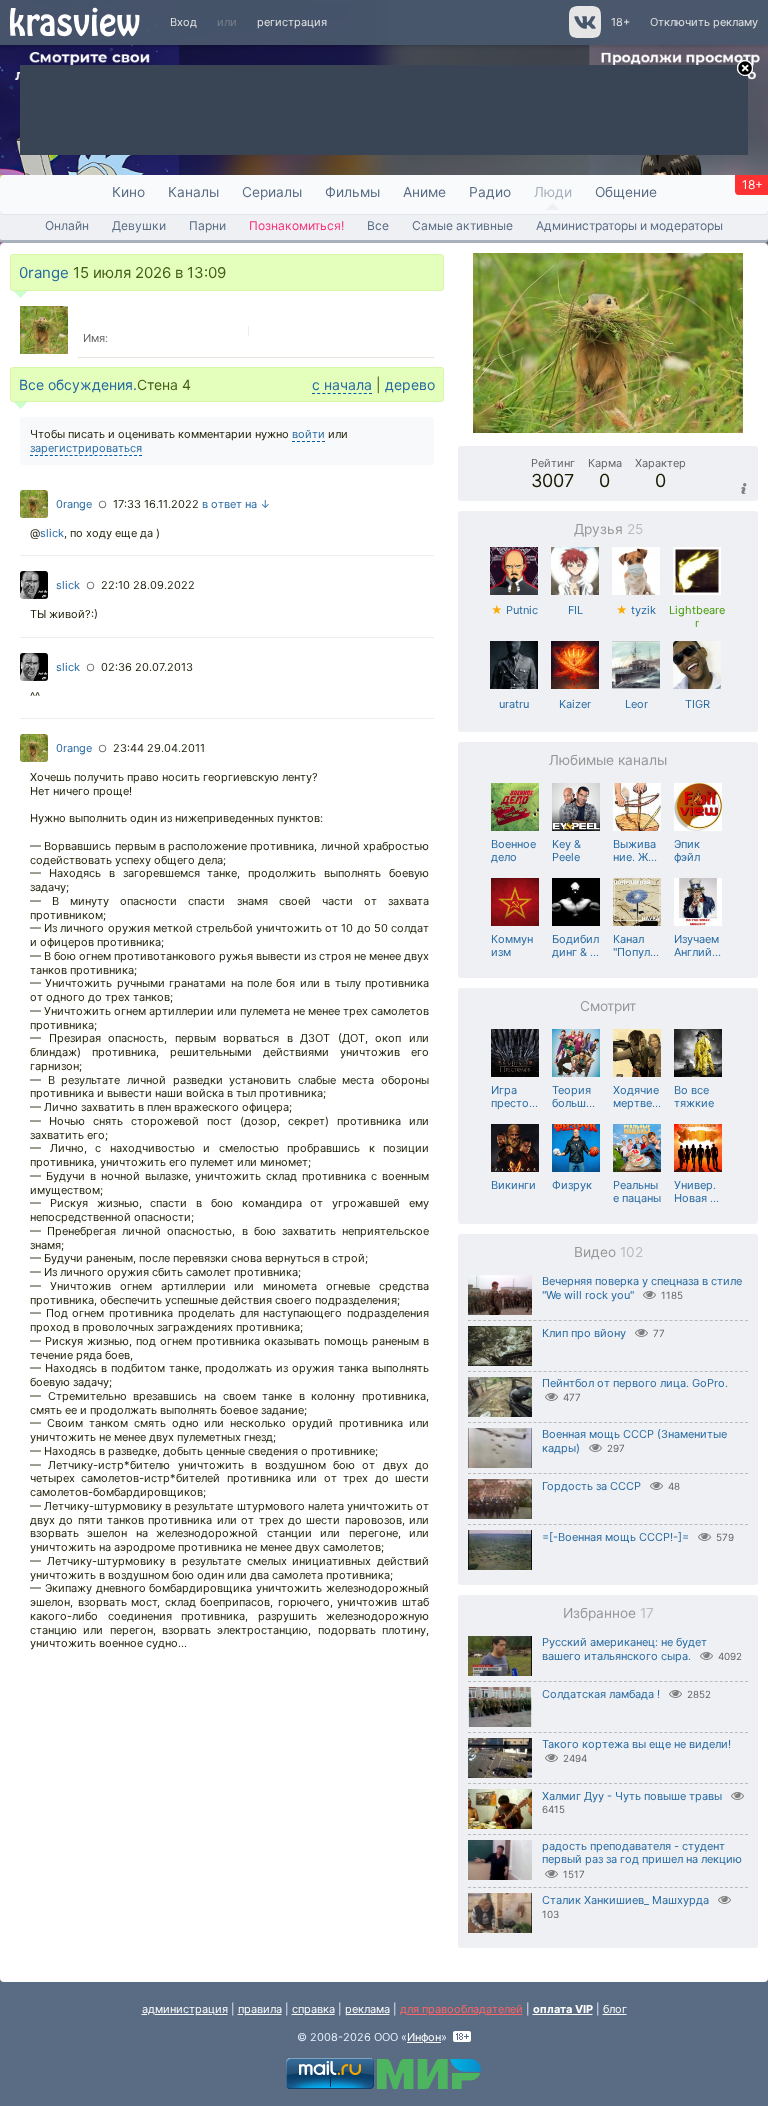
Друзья (608, 529)
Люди (553, 192)
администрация (185, 2009)
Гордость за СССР (591, 1486)
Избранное (608, 1613)
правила (260, 2009)
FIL (575, 610)
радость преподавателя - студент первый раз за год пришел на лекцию (642, 1853)
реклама (367, 2009)
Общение (626, 192)
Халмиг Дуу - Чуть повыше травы (632, 1796)
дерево (410, 384)
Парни (207, 225)
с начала (342, 384)
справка (313, 2009)
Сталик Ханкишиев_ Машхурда (625, 1900)
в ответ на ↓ (236, 504)
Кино (128, 192)
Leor (636, 704)
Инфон (424, 2037)
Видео (608, 1252)
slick (52, 533)
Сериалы (272, 192)
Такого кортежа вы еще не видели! (636, 1744)
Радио (490, 192)
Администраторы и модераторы (629, 225)
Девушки (139, 225)
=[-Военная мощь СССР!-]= (615, 1537)
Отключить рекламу (704, 22)
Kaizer (575, 704)
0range (44, 272)
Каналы (193, 192)
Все (378, 225)
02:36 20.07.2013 (147, 667)
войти (308, 434)
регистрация (292, 22)
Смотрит (608, 1006)
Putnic (514, 610)
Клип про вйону (584, 1333)
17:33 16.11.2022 (156, 504)
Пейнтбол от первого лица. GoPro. (635, 1383)
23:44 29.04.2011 (159, 748)
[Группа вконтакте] (583, 34)
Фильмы (352, 192)
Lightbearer (697, 617)
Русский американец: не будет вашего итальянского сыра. (624, 1649)
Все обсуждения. (78, 384)
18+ (620, 22)
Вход (183, 22)
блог (615, 2009)
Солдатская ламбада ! (601, 1694)
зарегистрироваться (86, 448)
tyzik (636, 610)
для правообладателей (461, 2009)
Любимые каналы (608, 760)
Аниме (424, 192)
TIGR (697, 704)
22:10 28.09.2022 (148, 585)
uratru (514, 704)
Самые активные (462, 225)
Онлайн (67, 225)
